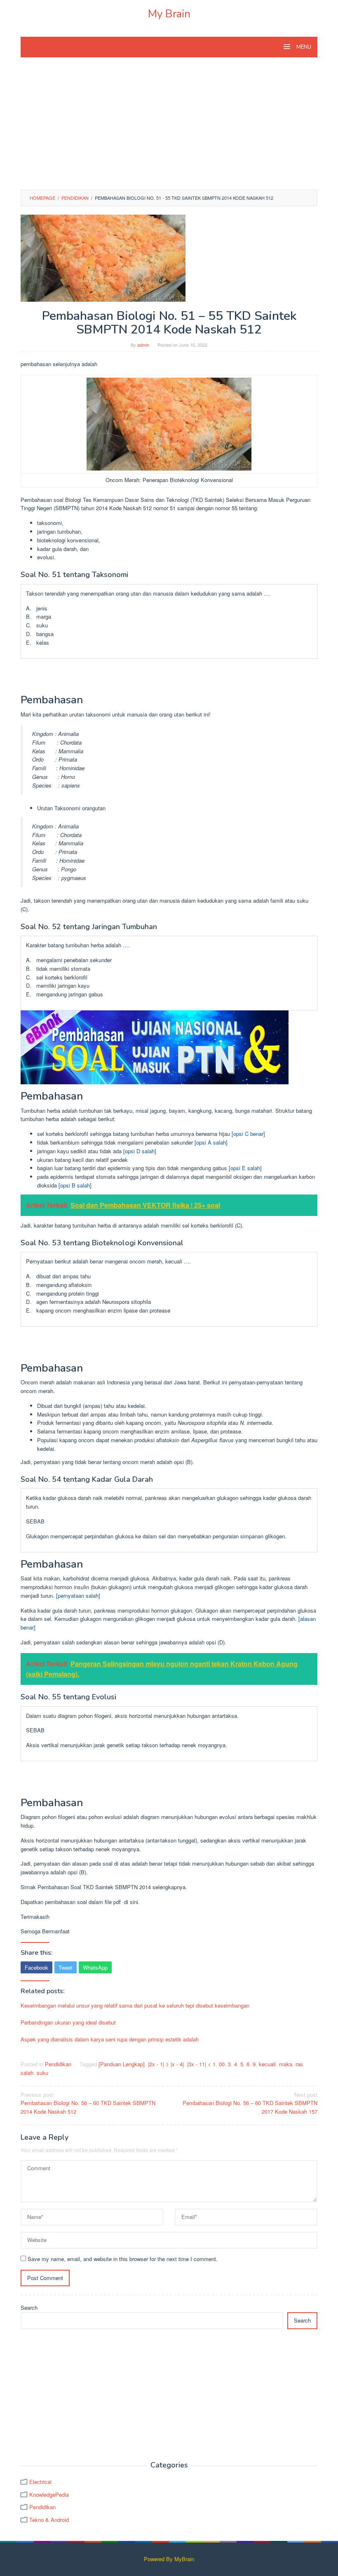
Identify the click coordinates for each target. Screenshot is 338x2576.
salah (27, 2073)
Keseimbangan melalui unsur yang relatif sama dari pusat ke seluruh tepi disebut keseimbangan (135, 2005)
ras (299, 2064)
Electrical (40, 2482)
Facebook (36, 1967)
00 (222, 2064)
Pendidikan (58, 2064)
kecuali (267, 2064)
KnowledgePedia (49, 2494)
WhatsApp (95, 1967)
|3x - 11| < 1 (201, 2064)
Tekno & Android (49, 2520)
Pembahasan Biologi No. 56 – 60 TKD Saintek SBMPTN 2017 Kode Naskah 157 (250, 2103)
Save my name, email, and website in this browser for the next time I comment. (123, 2259)
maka (286, 2064)
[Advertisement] (169, 128)
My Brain (169, 14)
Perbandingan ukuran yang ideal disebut (68, 2022)
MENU (303, 47)
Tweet (66, 1967)
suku (42, 2073)
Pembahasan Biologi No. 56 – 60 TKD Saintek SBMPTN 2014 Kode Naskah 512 (88, 2103)
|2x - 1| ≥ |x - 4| (166, 2064)
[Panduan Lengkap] (122, 2064)
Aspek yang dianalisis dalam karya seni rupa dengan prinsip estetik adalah (110, 2039)
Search (29, 2308)
